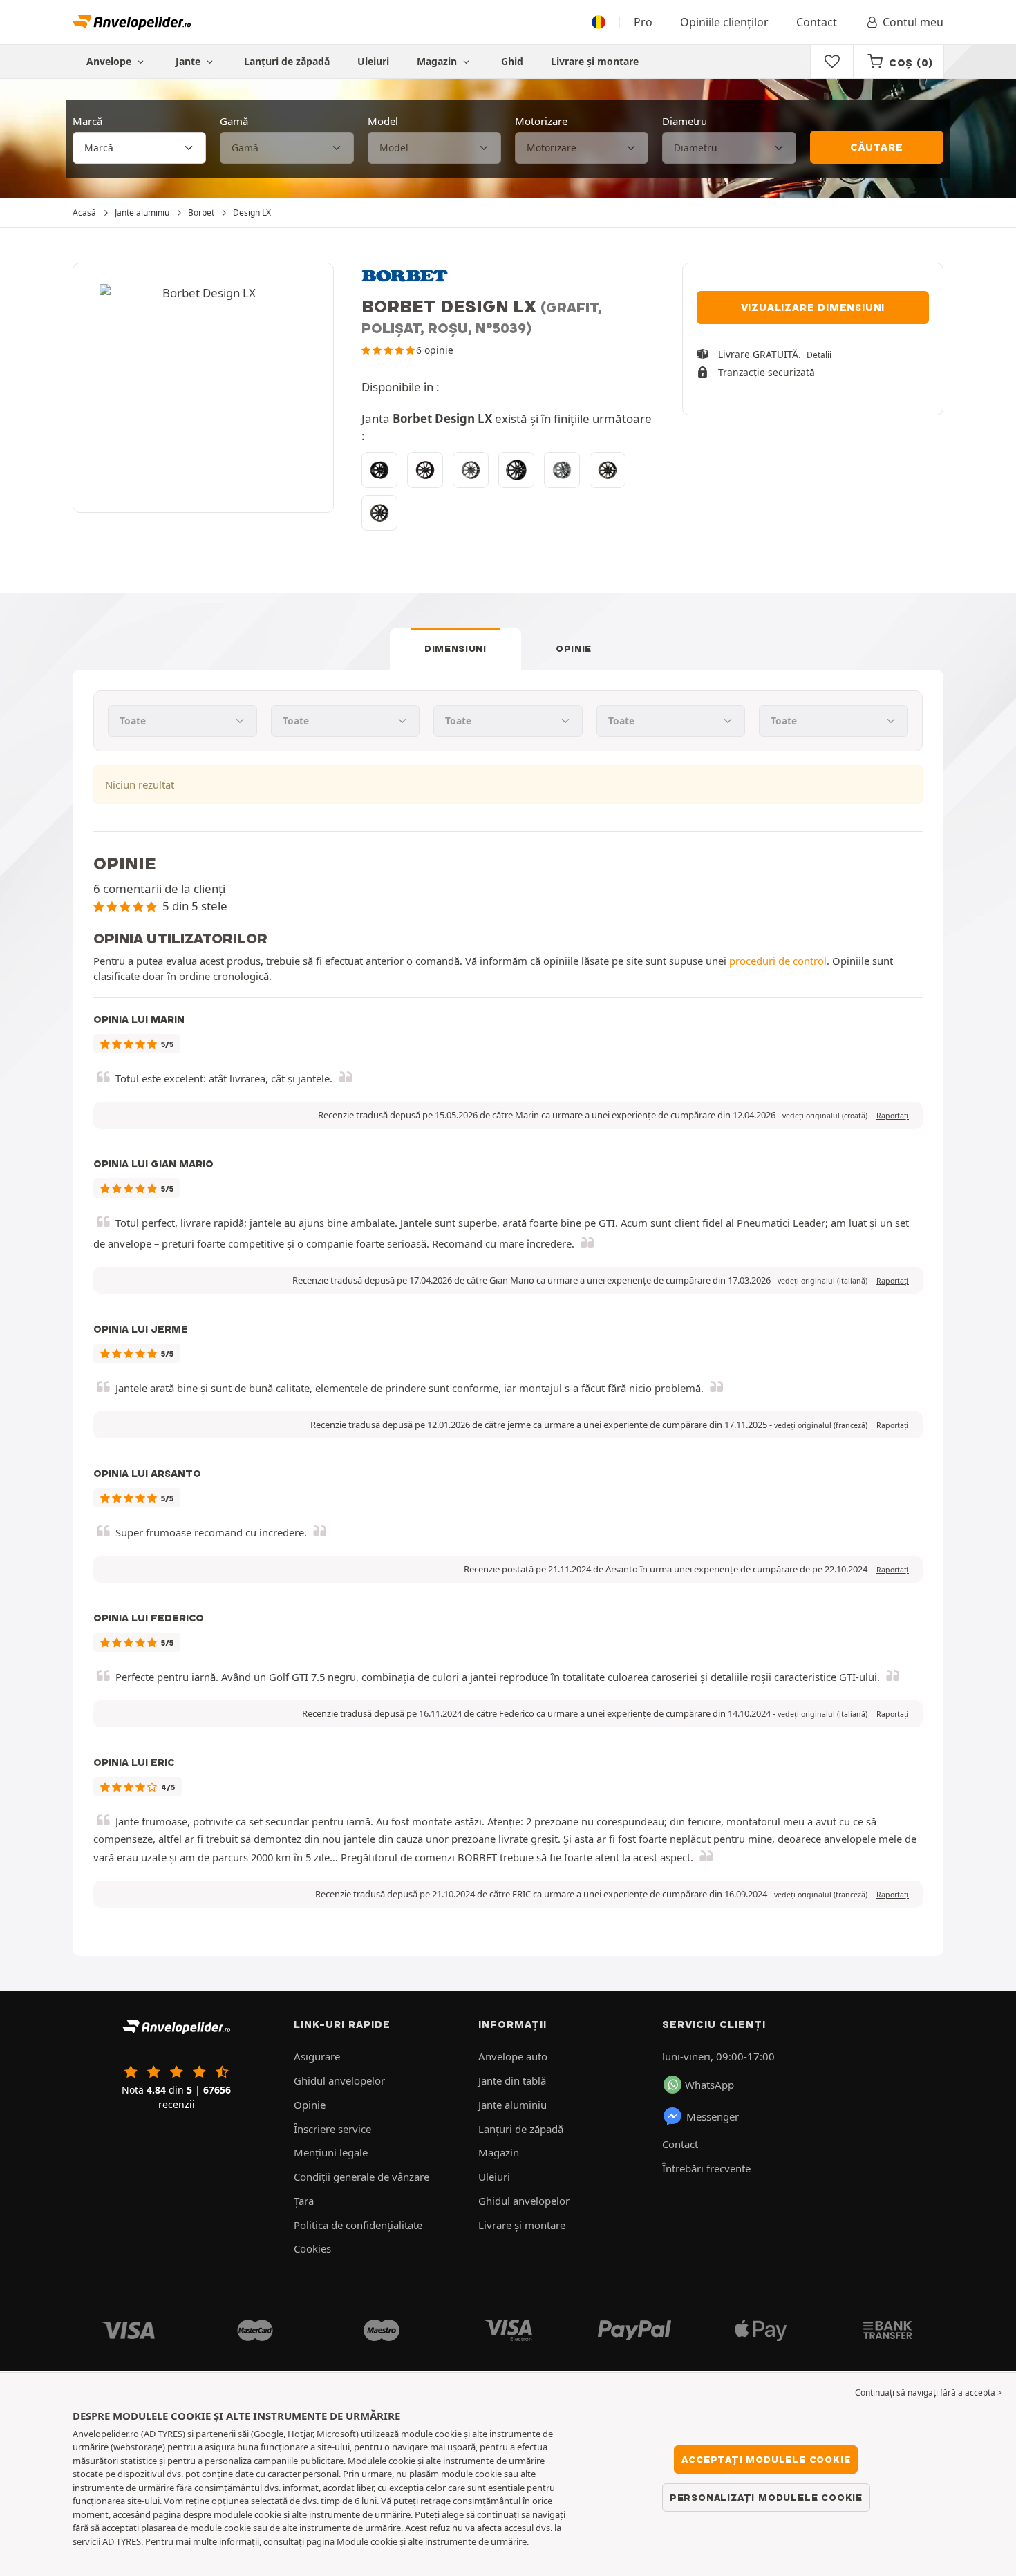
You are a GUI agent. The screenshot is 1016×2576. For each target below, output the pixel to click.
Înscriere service (332, 2129)
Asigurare (317, 2056)
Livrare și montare (595, 61)
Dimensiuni (455, 648)
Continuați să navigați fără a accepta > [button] (929, 2392)
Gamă (234, 121)
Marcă (87, 121)
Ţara (304, 2201)
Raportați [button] (893, 1116)
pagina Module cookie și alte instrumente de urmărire (416, 2541)
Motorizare (541, 121)
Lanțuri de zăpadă (287, 61)
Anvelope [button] (110, 61)
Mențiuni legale (331, 2152)
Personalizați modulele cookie (766, 2497)
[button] (825, 1116)
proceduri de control (778, 961)
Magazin (438, 61)
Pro (643, 22)
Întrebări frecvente (706, 2168)
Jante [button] (189, 61)
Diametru (685, 121)
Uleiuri (373, 61)
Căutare (877, 147)
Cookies (312, 2248)
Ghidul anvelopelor (339, 2080)
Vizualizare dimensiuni (813, 308)
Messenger (713, 2116)
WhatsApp (709, 2085)
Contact (817, 22)
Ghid (512, 61)
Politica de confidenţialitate (358, 2225)
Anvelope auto (513, 2056)
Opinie (574, 648)
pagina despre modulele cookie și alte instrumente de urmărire (282, 2514)
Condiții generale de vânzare (361, 2177)
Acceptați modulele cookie (766, 2459)
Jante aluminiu (512, 2105)
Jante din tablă (512, 2080)
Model (383, 121)
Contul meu (913, 22)
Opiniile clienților (724, 22)
